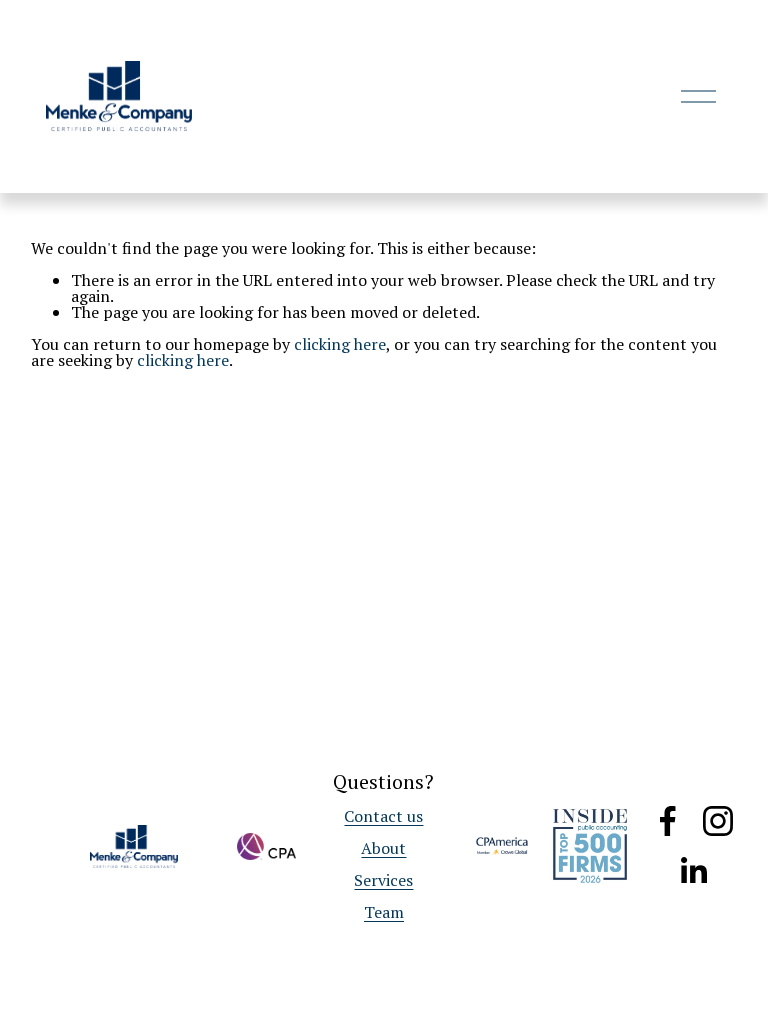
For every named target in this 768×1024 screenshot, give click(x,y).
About (383, 848)
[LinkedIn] (693, 871)
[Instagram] (718, 821)
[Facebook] (668, 821)
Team (384, 912)
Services (383, 880)
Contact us (383, 816)
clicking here (340, 344)
